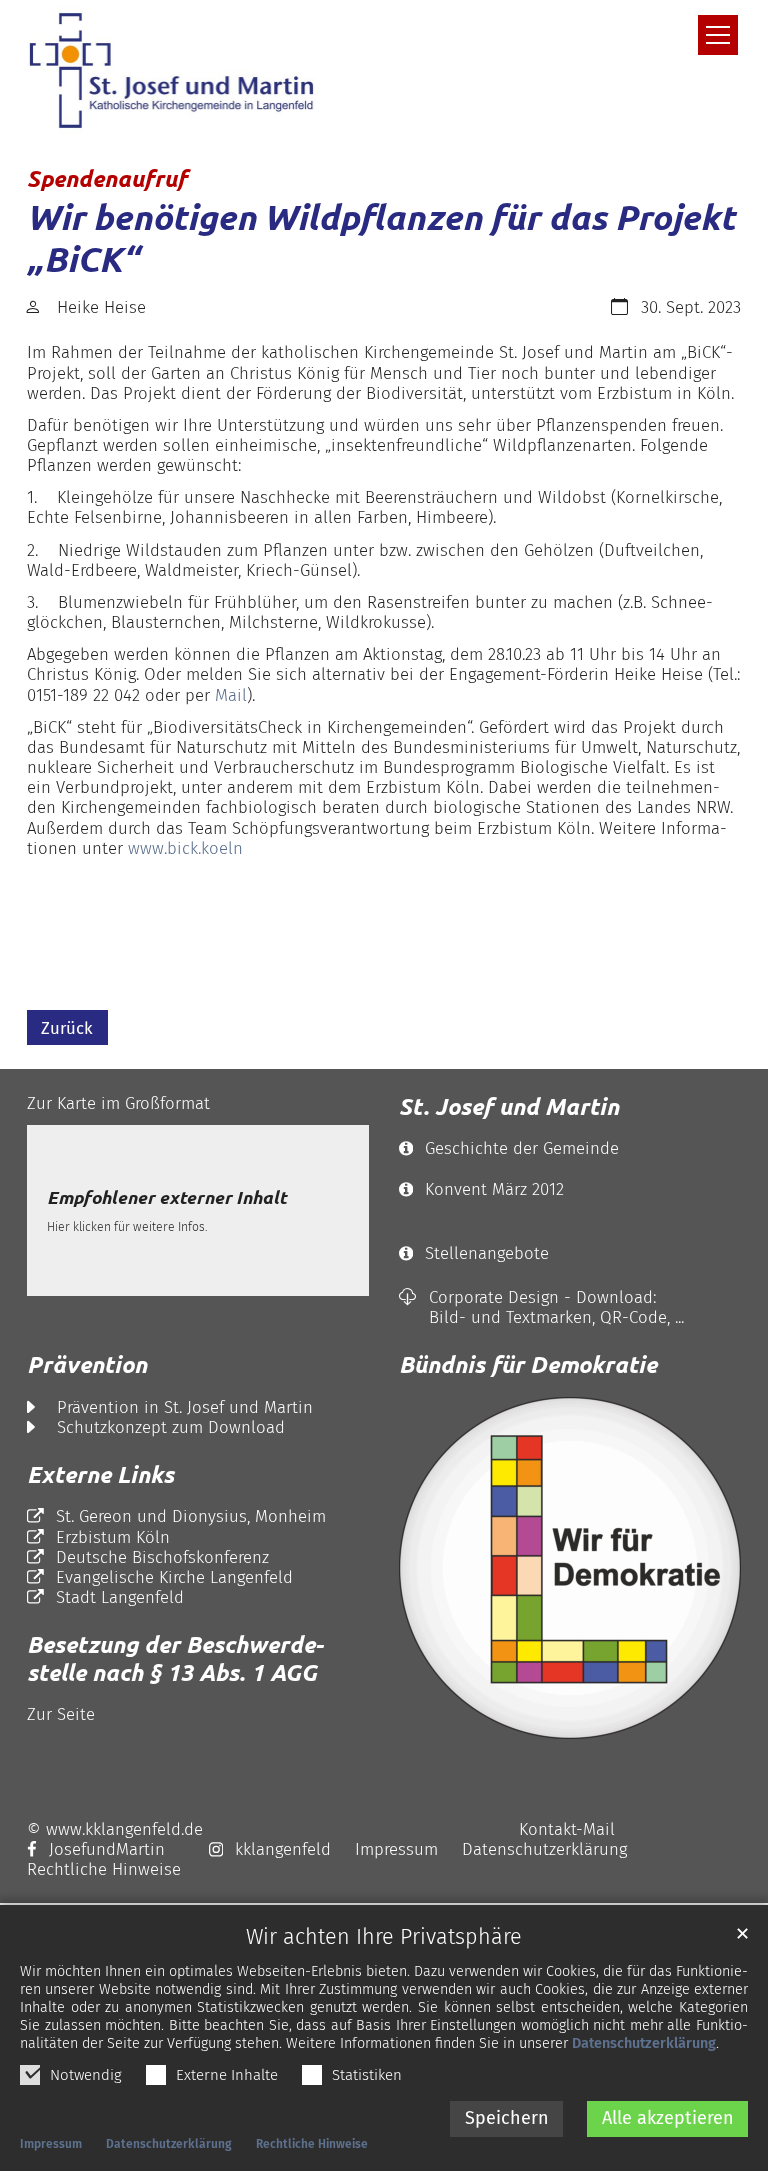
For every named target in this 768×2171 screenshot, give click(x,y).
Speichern (507, 2118)
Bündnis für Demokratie (528, 1364)
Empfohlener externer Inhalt (166, 1198)
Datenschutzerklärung (644, 2043)
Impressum (51, 2144)
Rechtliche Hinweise (312, 2144)
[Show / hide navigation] (718, 35)
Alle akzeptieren (668, 2118)
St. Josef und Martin (509, 1106)
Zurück (67, 1028)
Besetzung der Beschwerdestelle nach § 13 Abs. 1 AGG (175, 1658)
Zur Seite (61, 1714)
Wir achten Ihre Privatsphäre (384, 1937)
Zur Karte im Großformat (118, 1103)
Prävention (87, 1364)
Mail (231, 695)
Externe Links (100, 1474)
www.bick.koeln (185, 848)
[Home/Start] (177, 70)
